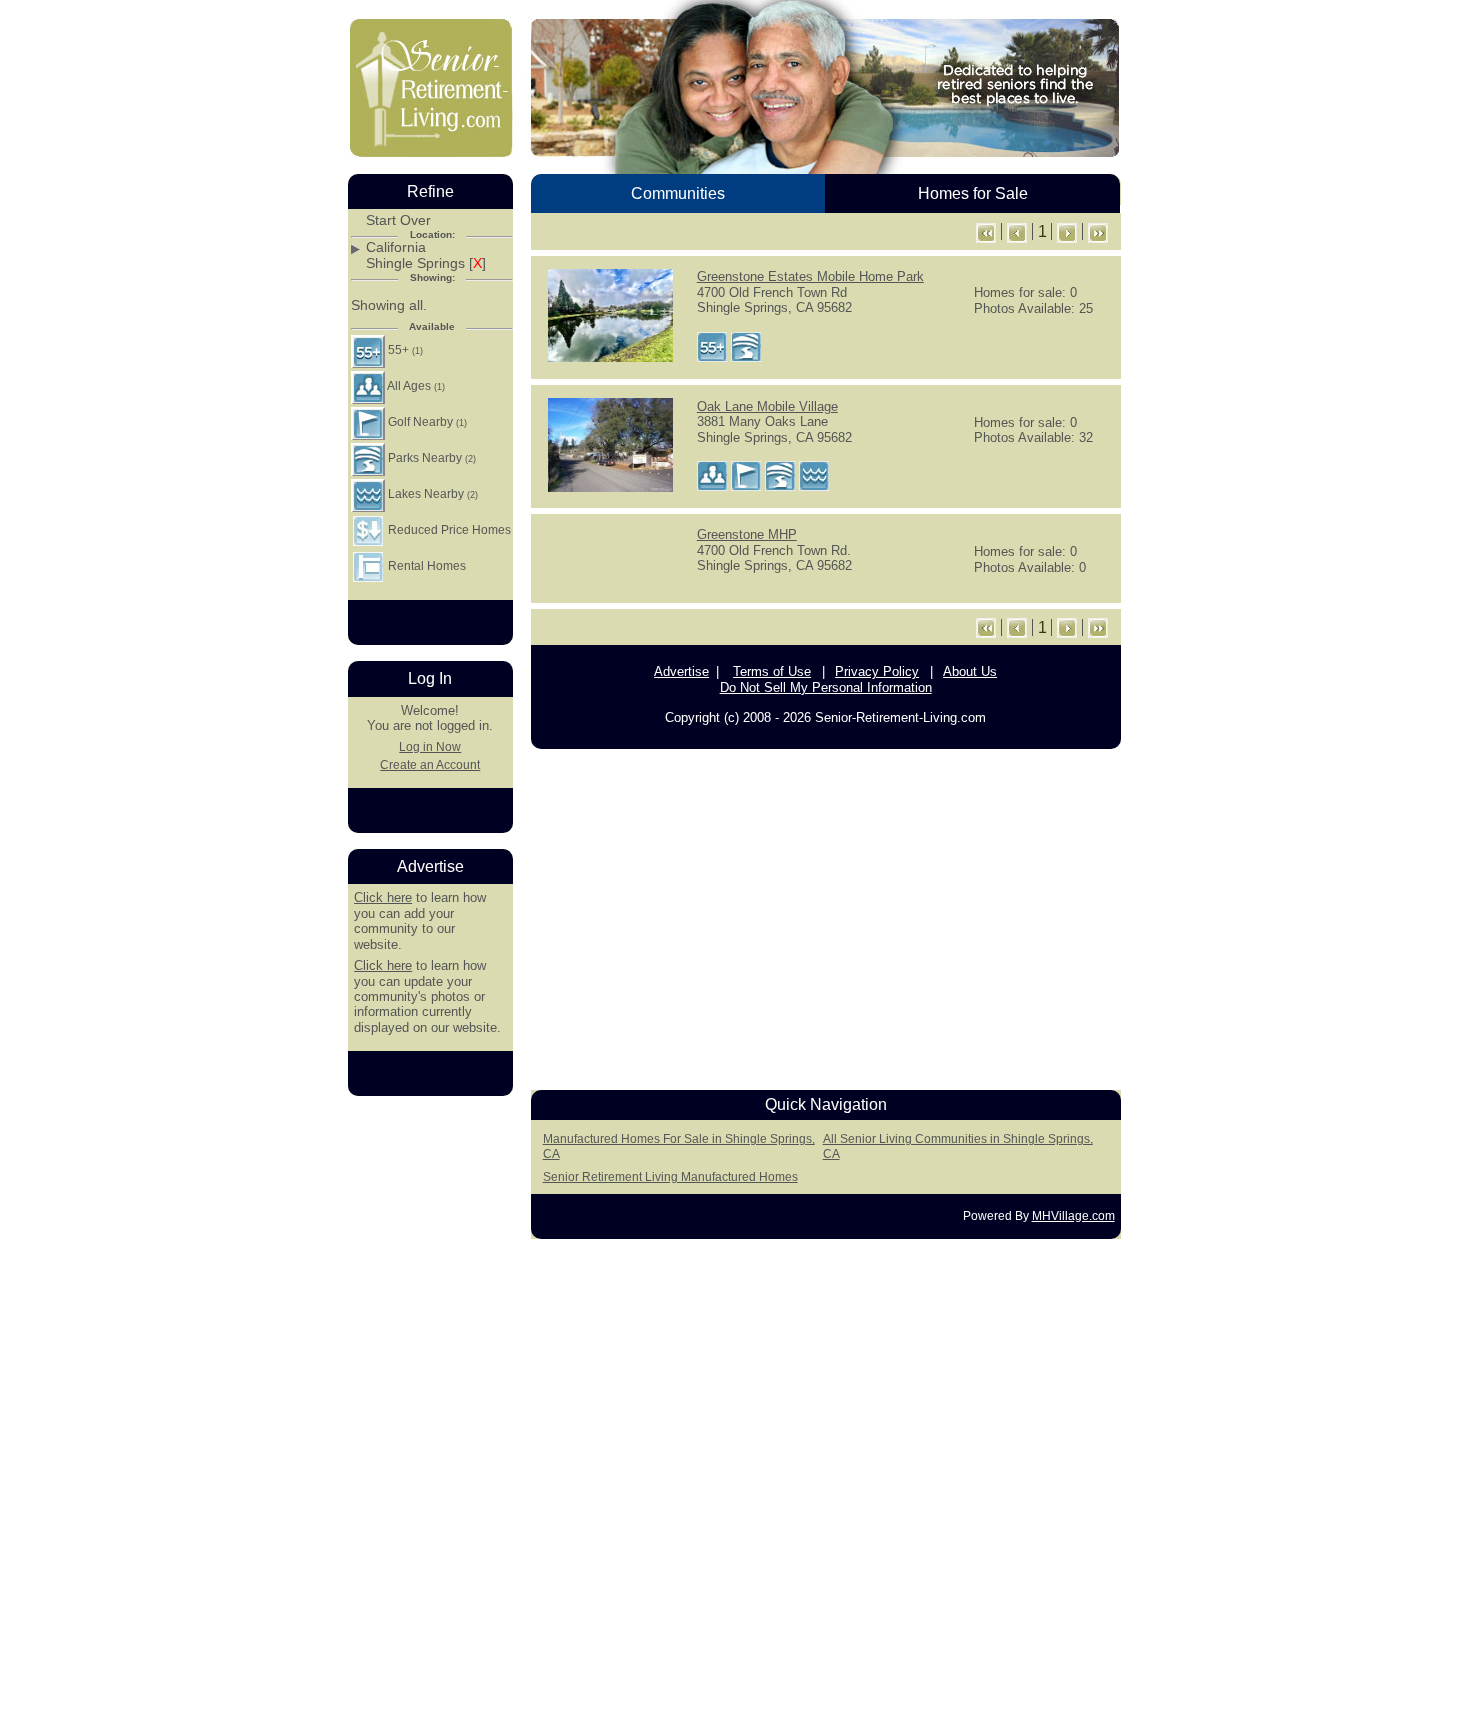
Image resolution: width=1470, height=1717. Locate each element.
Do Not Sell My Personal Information (826, 687)
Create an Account (430, 765)
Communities (678, 193)
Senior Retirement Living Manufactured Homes (670, 1177)
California (396, 247)
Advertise (681, 671)
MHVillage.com (1073, 1216)
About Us (970, 671)
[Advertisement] (826, 914)
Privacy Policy (877, 671)
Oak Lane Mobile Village (767, 406)
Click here (383, 897)
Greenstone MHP (747, 534)
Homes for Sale (973, 193)
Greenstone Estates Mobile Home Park (810, 276)
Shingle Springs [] (426, 263)
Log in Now (430, 747)
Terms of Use (772, 671)
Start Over (398, 220)
